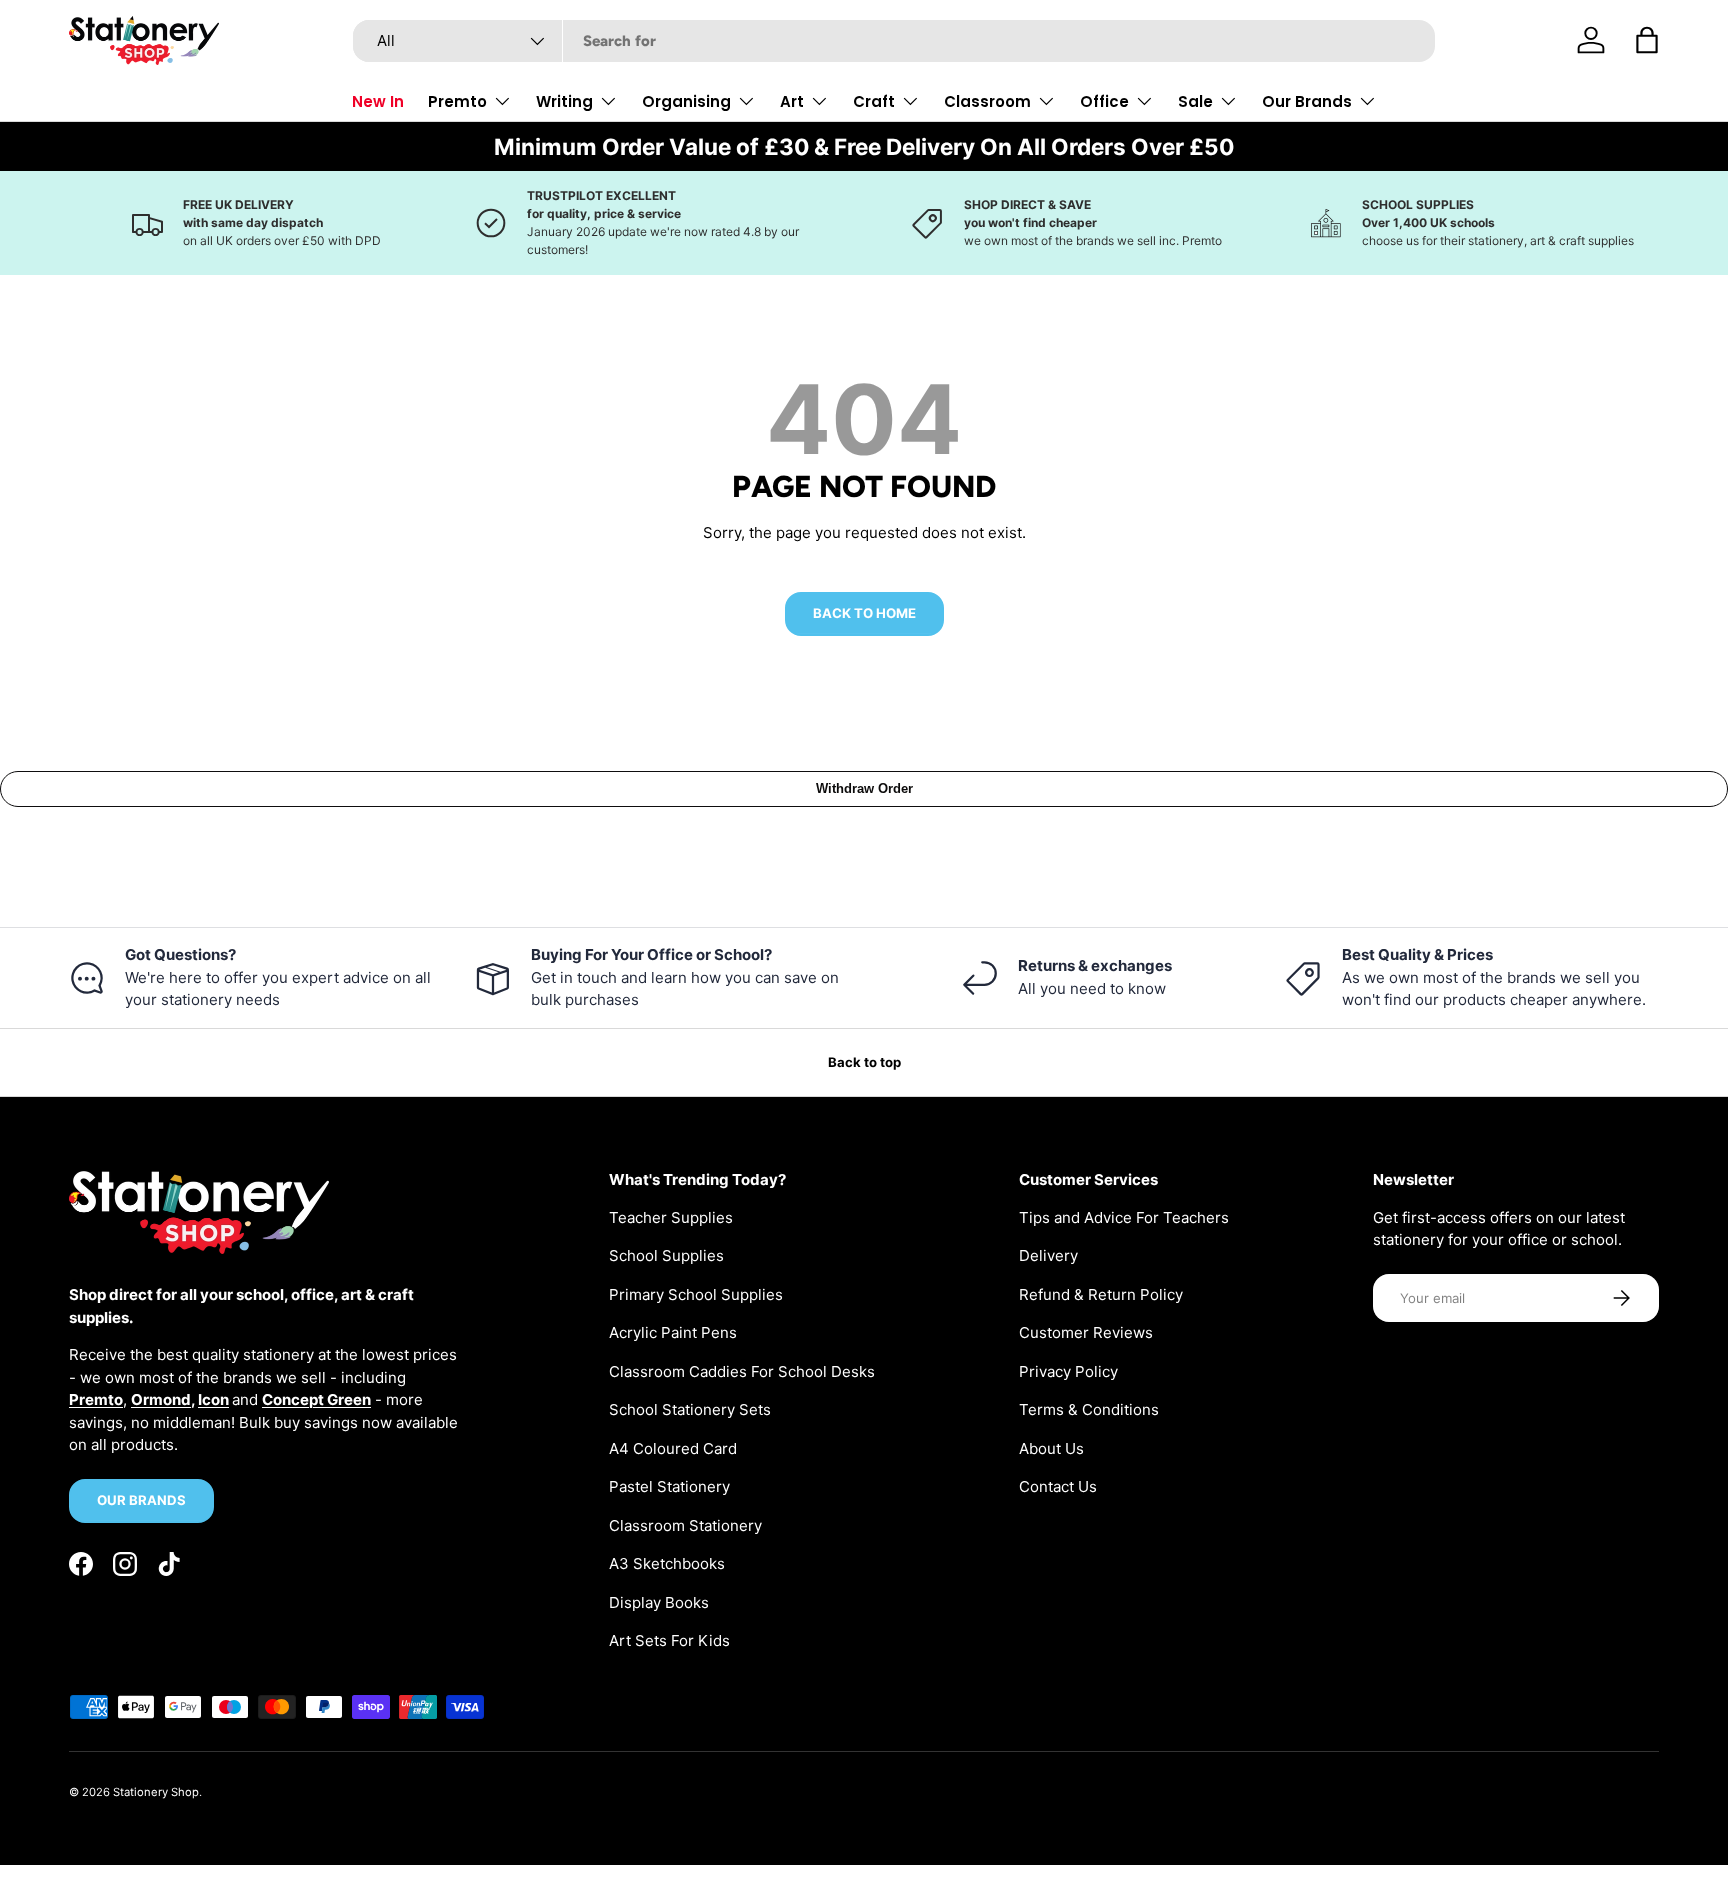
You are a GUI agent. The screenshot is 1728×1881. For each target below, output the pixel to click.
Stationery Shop (156, 1792)
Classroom (987, 101)
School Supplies (666, 1255)
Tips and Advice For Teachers (1124, 1217)
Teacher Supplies (671, 1217)
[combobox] (894, 41)
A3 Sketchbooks (667, 1563)
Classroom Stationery (685, 1525)
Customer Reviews (1086, 1332)
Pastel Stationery (669, 1486)
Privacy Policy (1068, 1371)
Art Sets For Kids (669, 1640)
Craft (874, 101)
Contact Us (1058, 1486)
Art (792, 101)
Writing (564, 101)
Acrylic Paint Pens (673, 1332)
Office (1104, 101)
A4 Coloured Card (673, 1448)
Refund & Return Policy (1101, 1294)
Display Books (659, 1602)
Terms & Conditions (1089, 1409)
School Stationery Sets (690, 1409)
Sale (1195, 101)
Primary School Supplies (696, 1294)
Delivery (1048, 1255)
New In (378, 101)
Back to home (864, 613)
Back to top (864, 1062)
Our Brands (1307, 101)
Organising (686, 101)
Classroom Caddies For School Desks (742, 1371)
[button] (1647, 40)
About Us (1051, 1448)
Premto (457, 101)
